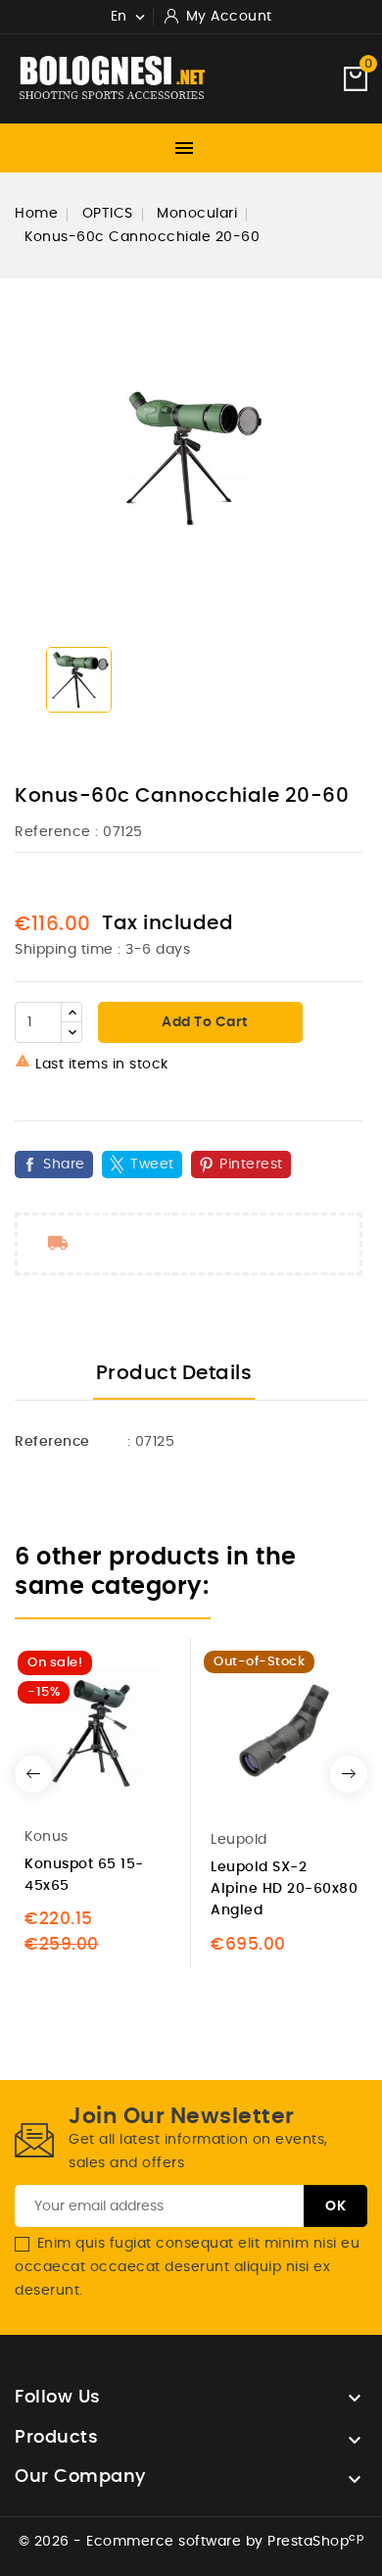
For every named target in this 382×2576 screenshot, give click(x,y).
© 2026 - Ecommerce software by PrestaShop (191, 2542)
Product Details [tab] (174, 1373)
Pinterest (251, 1164)
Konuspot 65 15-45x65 (84, 1875)
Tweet (152, 1164)
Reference (53, 832)
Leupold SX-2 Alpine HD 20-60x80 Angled (284, 1889)
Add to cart (203, 1022)
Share (64, 1164)
